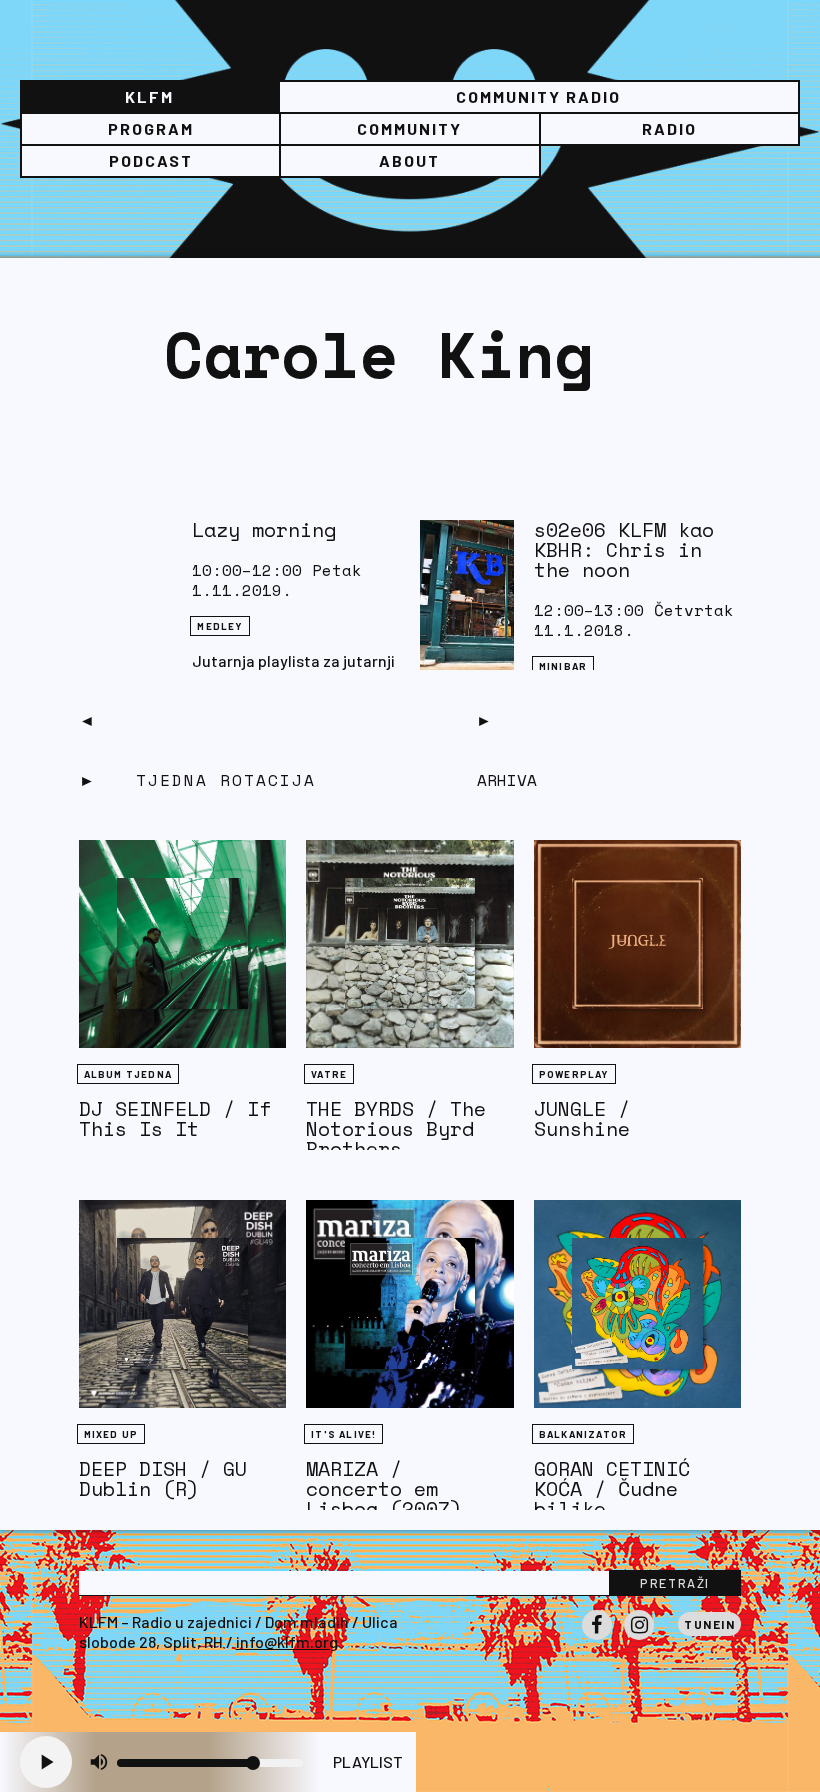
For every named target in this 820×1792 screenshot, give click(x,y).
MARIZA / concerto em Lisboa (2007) (384, 1488)
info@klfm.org (287, 1641)
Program (151, 128)
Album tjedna (128, 1074)
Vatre (329, 1074)
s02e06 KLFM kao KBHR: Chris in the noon (624, 549)
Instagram (639, 1639)
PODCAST (151, 160)
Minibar (563, 666)
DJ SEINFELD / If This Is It (175, 1118)
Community (409, 128)
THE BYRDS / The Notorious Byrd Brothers (396, 1128)
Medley (219, 626)
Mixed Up (111, 1434)
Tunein (709, 1624)
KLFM (149, 96)
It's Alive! (343, 1434)
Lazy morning (264, 529)
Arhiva (507, 780)
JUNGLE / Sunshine (582, 1118)
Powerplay (574, 1074)
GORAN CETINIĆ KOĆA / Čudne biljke (612, 1488)
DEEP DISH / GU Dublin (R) (163, 1478)
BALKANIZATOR (583, 1434)
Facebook (597, 1639)
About (409, 160)
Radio (669, 128)
